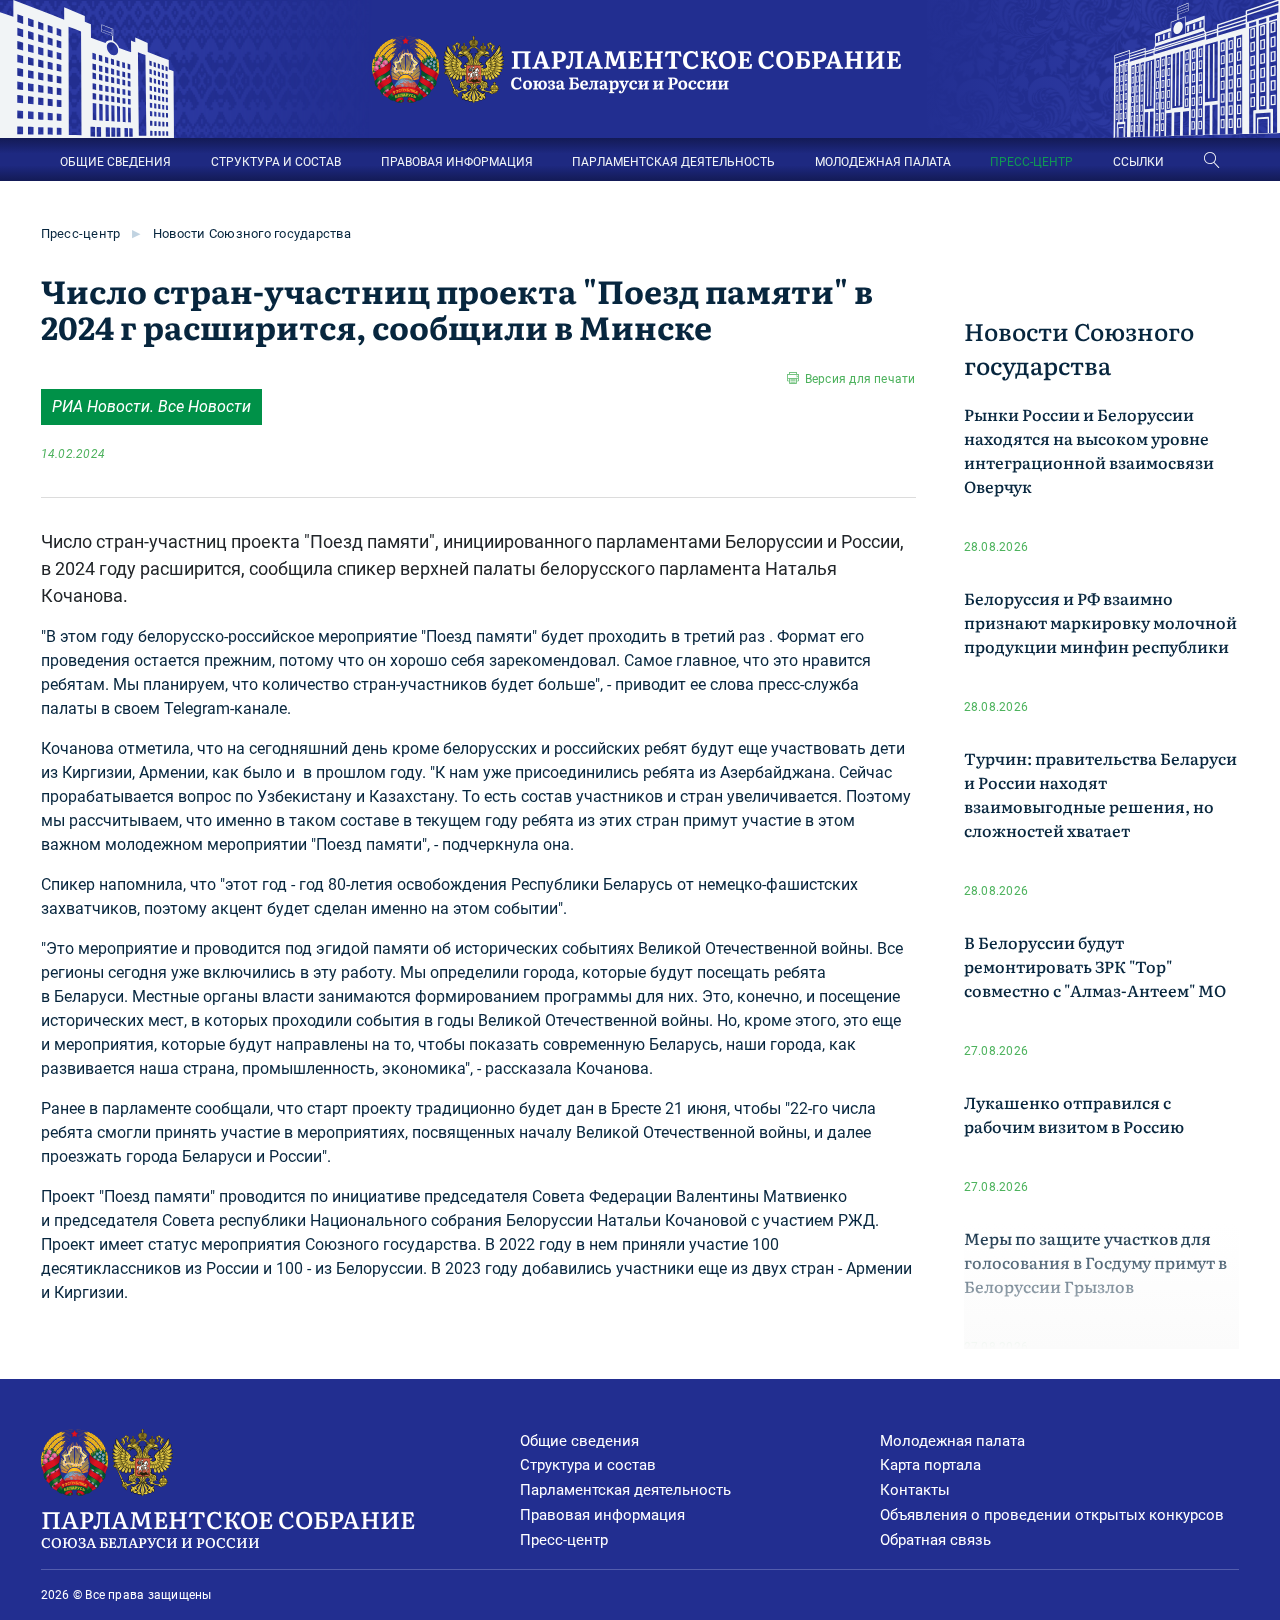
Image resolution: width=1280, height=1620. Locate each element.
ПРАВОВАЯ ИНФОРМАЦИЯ (457, 162)
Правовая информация (602, 1515)
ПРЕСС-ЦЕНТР (1031, 162)
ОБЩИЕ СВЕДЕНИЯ (115, 162)
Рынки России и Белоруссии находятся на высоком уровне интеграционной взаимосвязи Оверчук (1089, 450)
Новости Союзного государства (252, 233)
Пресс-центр (81, 233)
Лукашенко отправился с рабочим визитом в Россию (1074, 1114)
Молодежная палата (952, 1441)
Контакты (915, 1490)
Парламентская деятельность (625, 1490)
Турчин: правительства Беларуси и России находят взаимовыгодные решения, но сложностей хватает (1100, 794)
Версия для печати (860, 379)
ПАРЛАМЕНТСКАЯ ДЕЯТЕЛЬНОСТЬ (673, 162)
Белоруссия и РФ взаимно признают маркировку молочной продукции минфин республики (1100, 622)
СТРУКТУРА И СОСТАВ (276, 162)
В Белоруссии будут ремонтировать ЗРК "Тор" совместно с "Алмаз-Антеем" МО (1095, 966)
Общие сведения (579, 1441)
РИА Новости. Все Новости (151, 406)
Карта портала (930, 1465)
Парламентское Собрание (228, 1526)
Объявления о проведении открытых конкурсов (1052, 1515)
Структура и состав (588, 1465)
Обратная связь (935, 1540)
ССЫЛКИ (1138, 162)
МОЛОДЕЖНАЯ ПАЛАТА (883, 162)
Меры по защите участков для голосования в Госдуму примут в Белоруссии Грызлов (1095, 1262)
